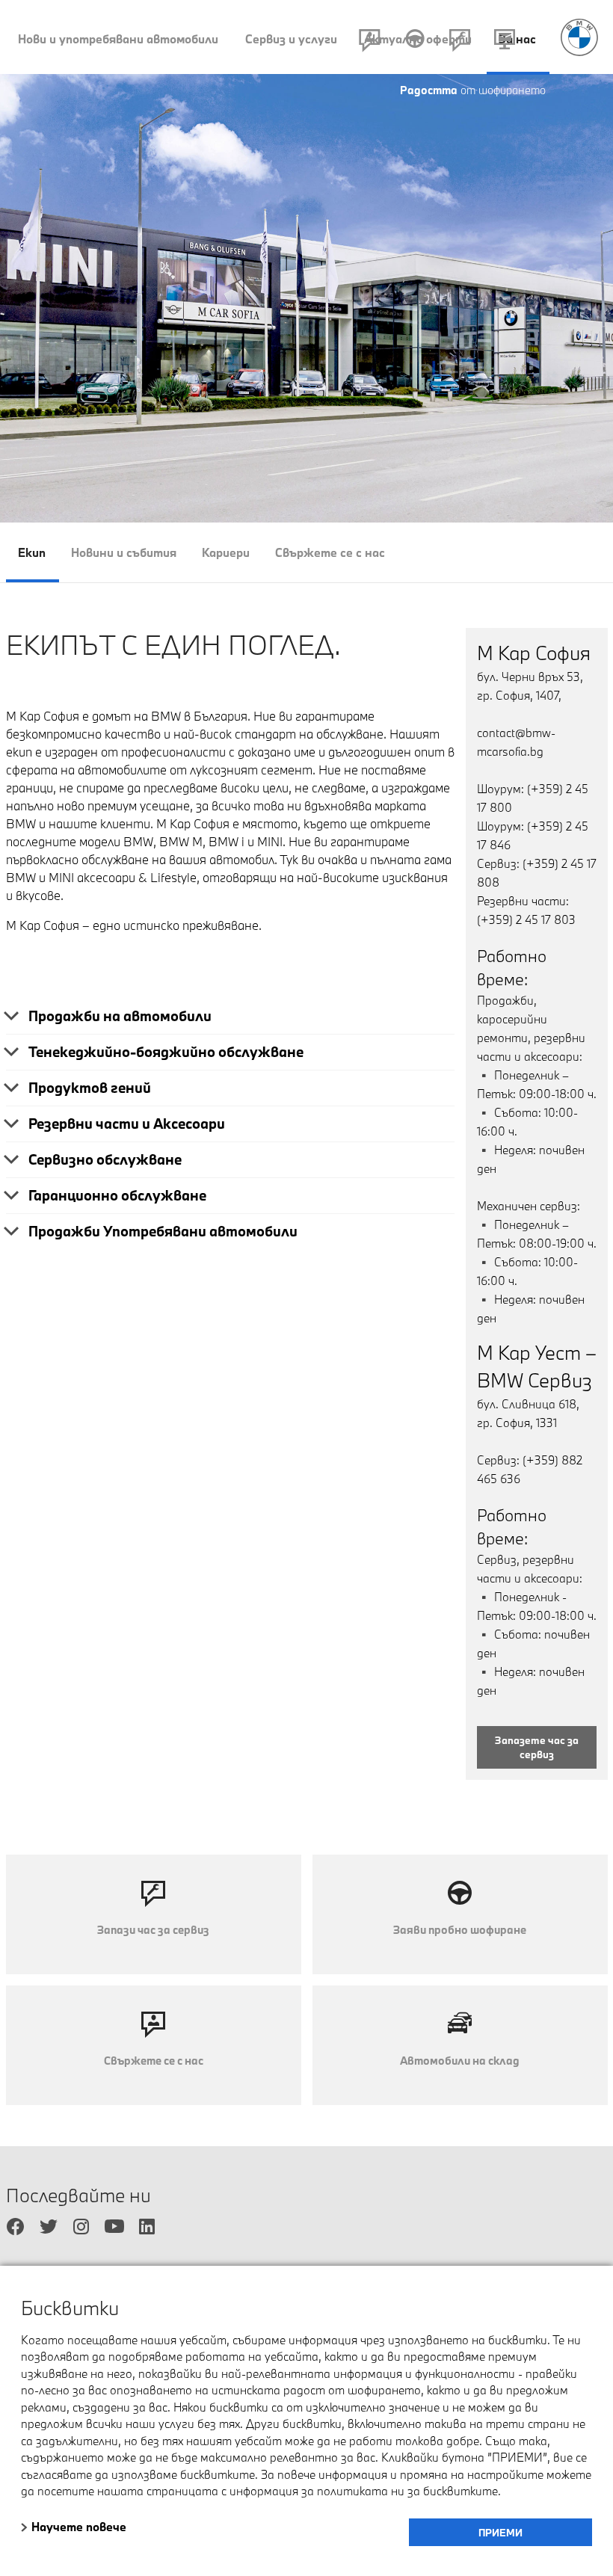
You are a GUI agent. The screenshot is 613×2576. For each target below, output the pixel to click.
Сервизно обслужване (105, 1159)
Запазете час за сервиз (537, 1748)
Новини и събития (124, 552)
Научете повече (79, 2527)
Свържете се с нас (330, 552)
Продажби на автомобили (120, 1016)
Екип (32, 552)
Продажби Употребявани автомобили (163, 1231)
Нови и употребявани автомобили (118, 39)
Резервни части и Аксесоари (127, 1124)
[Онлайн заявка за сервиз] (460, 43)
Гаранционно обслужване (117, 1195)
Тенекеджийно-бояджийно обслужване (166, 1052)
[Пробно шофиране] (415, 43)
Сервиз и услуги (291, 39)
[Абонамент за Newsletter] (505, 43)
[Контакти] (370, 43)
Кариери (226, 552)
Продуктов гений (90, 1088)
